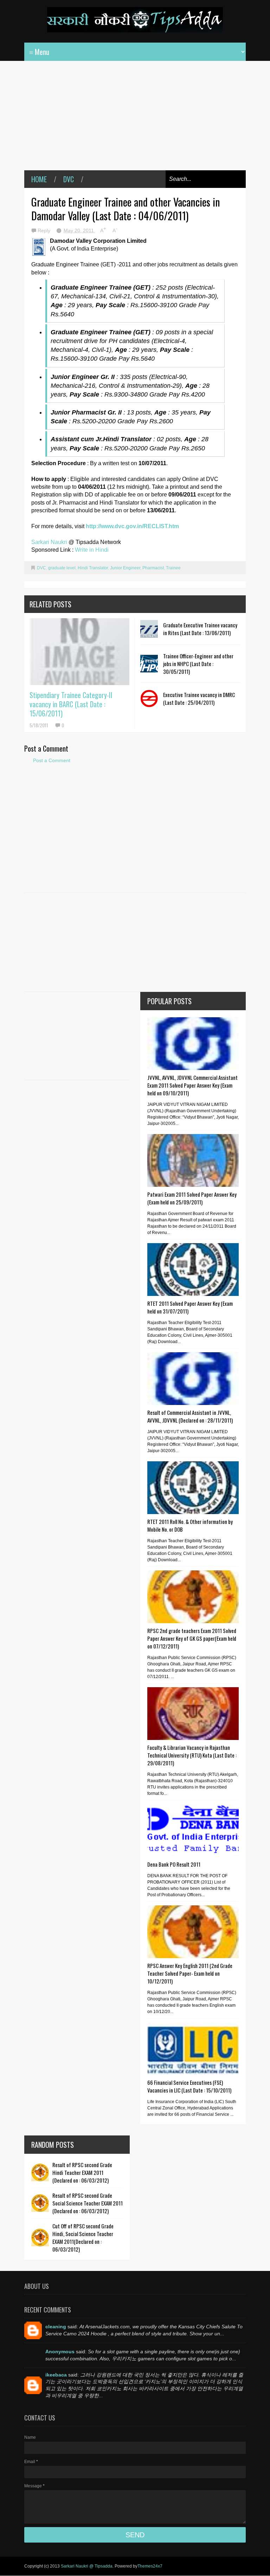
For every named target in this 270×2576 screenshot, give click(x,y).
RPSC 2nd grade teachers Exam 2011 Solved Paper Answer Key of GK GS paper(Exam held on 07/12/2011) (192, 1638)
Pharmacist (153, 568)
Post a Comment (52, 760)
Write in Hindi (92, 550)
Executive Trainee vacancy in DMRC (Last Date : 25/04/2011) (199, 698)
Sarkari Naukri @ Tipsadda (87, 2566)
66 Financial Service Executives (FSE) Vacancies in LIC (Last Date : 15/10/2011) (189, 2086)
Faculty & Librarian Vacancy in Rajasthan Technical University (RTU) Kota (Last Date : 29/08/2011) (192, 1755)
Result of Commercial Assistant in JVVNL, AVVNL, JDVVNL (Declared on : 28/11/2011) (190, 1416)
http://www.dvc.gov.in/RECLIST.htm (132, 526)
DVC (69, 179)
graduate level (62, 568)
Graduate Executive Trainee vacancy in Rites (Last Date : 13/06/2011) (200, 629)
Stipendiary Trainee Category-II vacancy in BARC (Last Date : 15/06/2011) (71, 704)
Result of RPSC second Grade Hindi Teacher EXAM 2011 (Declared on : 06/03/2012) (82, 2172)
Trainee (173, 568)
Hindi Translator (93, 568)
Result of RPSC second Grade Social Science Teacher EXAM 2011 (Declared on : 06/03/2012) (88, 2203)
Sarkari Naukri (50, 542)
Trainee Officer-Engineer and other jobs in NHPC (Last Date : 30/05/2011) (198, 664)
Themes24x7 (150, 2566)
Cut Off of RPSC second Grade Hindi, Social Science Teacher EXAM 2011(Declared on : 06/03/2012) (83, 2238)
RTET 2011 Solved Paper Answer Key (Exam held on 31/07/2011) (190, 1307)
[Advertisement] (135, 121)
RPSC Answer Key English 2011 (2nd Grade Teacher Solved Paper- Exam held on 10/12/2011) (190, 1973)
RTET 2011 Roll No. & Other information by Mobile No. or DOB (190, 1525)
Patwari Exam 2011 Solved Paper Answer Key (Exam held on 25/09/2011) (192, 1198)
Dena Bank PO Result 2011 (174, 1864)
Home (39, 179)
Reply (45, 230)
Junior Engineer (125, 568)
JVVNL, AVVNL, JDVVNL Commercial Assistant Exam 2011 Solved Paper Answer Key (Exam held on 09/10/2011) (192, 1085)
